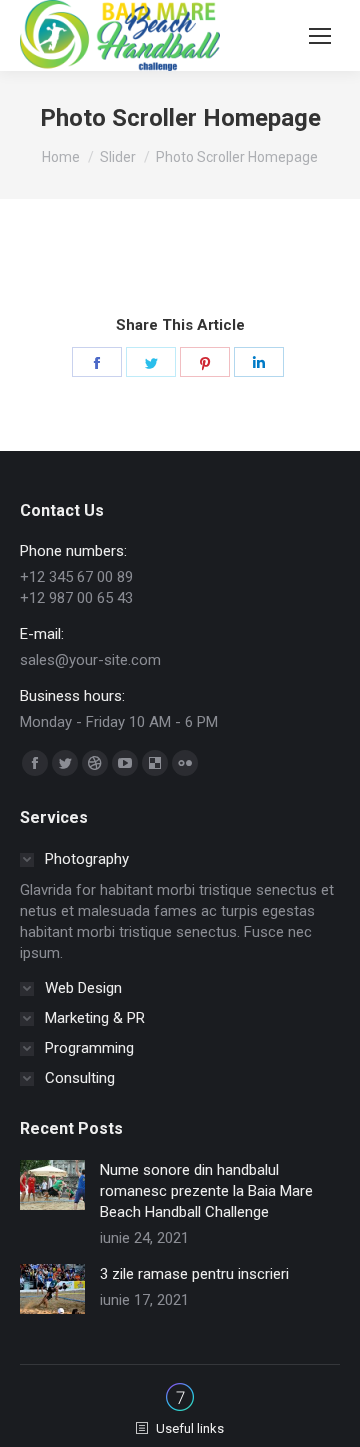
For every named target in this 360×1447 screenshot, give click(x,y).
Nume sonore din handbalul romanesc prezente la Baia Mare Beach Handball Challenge (206, 1191)
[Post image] (52, 1185)
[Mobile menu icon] (320, 36)
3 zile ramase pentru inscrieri (194, 1274)
